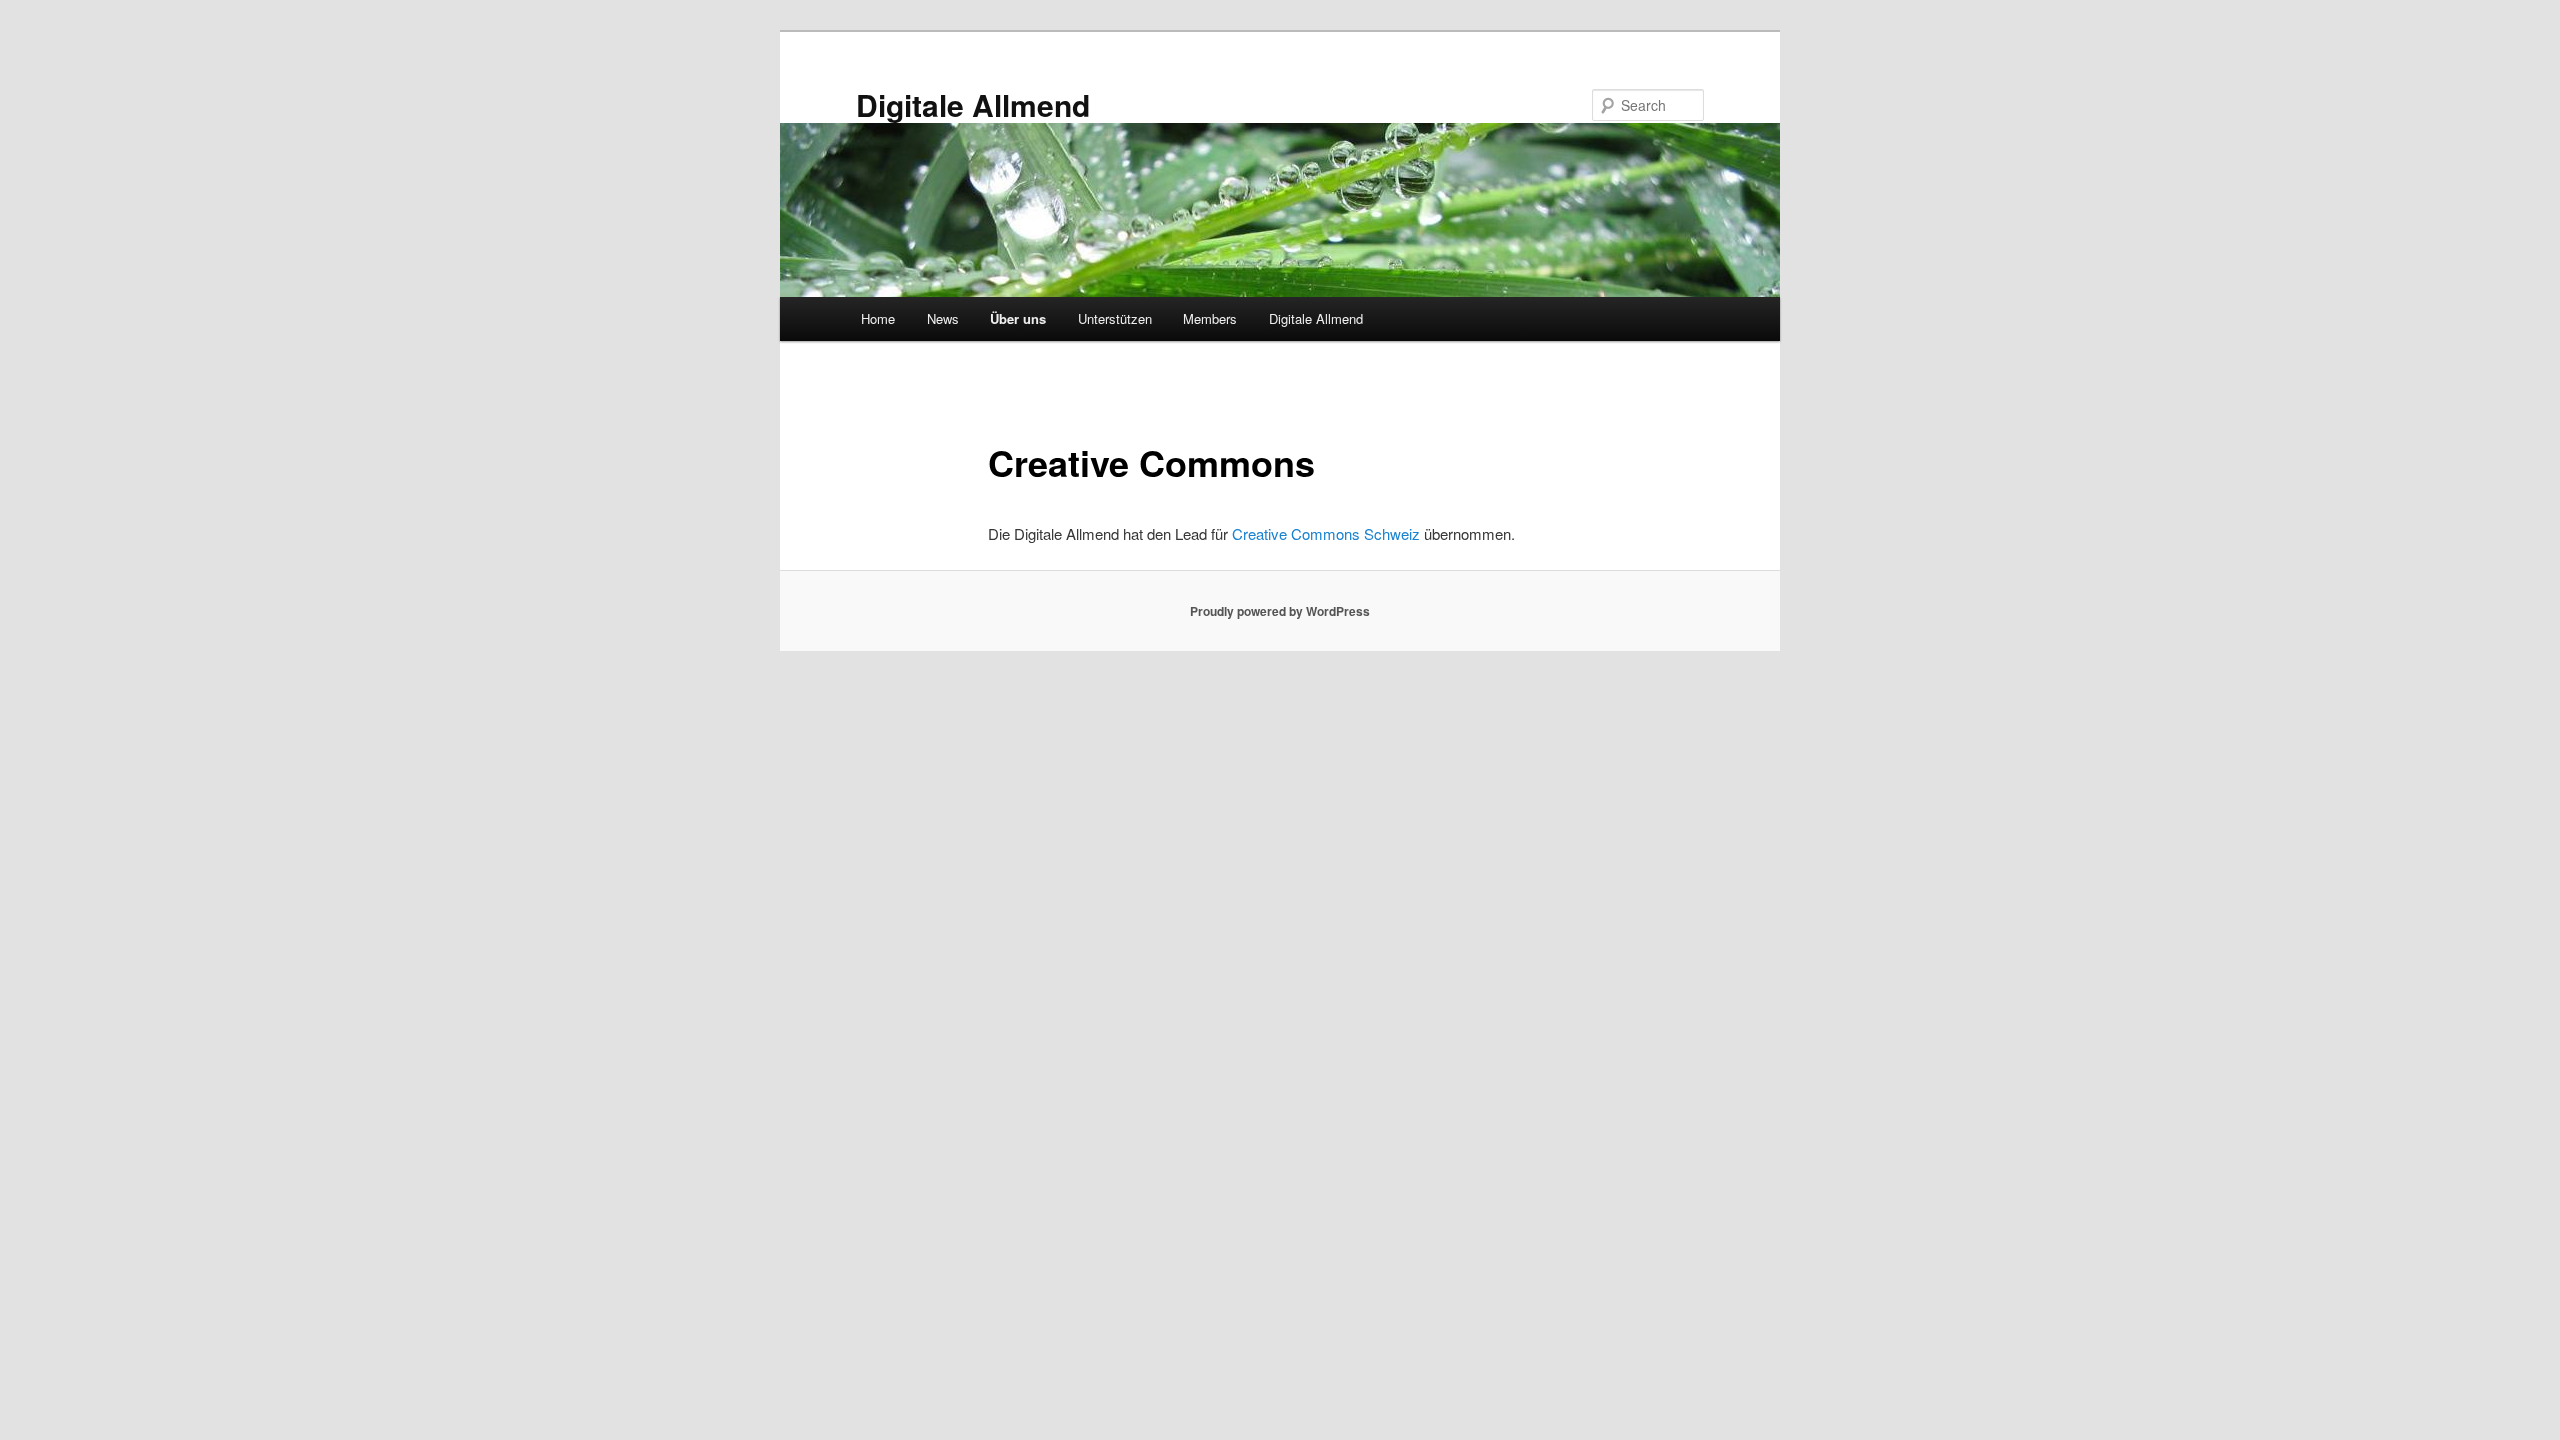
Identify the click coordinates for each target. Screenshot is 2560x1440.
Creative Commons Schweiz (1326, 533)
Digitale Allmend (973, 104)
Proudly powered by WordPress (1280, 611)
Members (1210, 318)
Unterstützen (1115, 318)
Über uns (1018, 318)
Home (878, 318)
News (943, 318)
